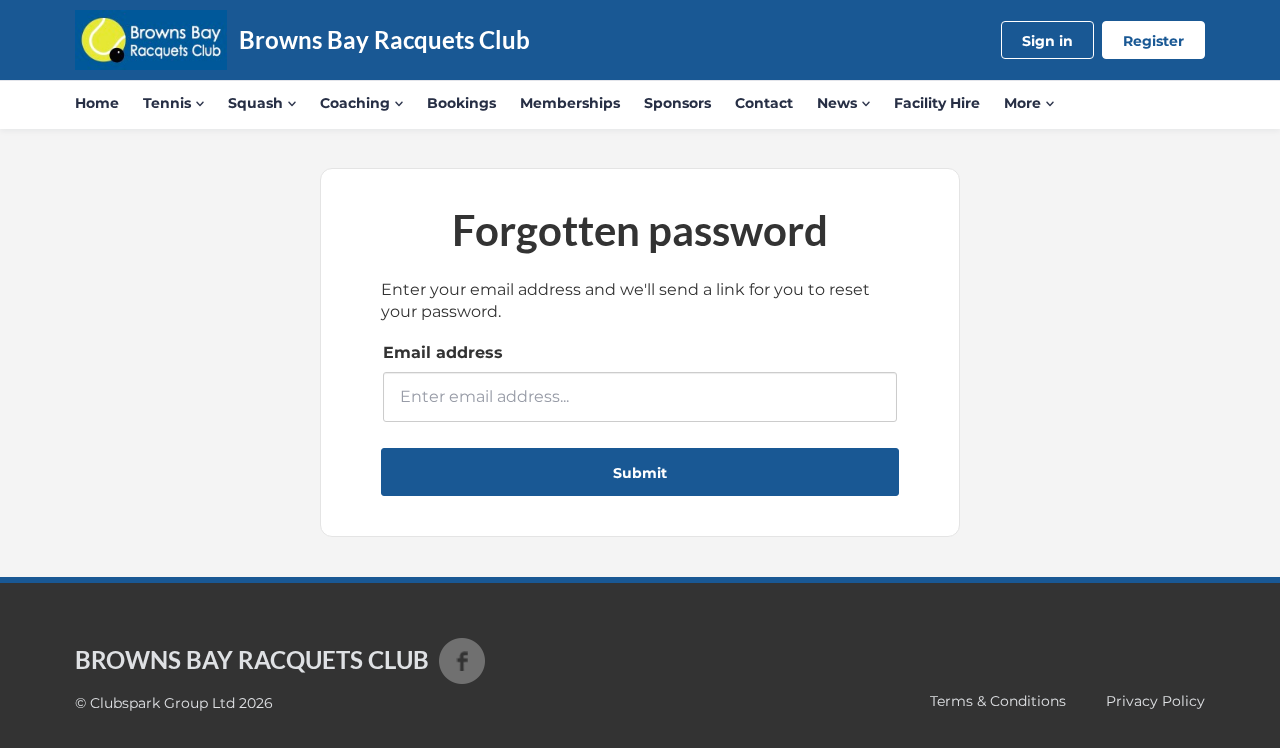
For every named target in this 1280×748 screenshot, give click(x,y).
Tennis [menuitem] (167, 103)
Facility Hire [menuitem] (937, 103)
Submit (640, 473)
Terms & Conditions (998, 701)
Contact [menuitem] (764, 103)
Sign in (1047, 41)
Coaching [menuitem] (355, 103)
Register (1153, 41)
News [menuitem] (837, 103)
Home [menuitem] (97, 103)
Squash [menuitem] (255, 103)
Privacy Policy (1155, 701)
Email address (443, 352)
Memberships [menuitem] (570, 103)
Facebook (462, 661)
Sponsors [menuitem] (677, 103)
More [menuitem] (1022, 103)
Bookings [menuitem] (461, 103)
